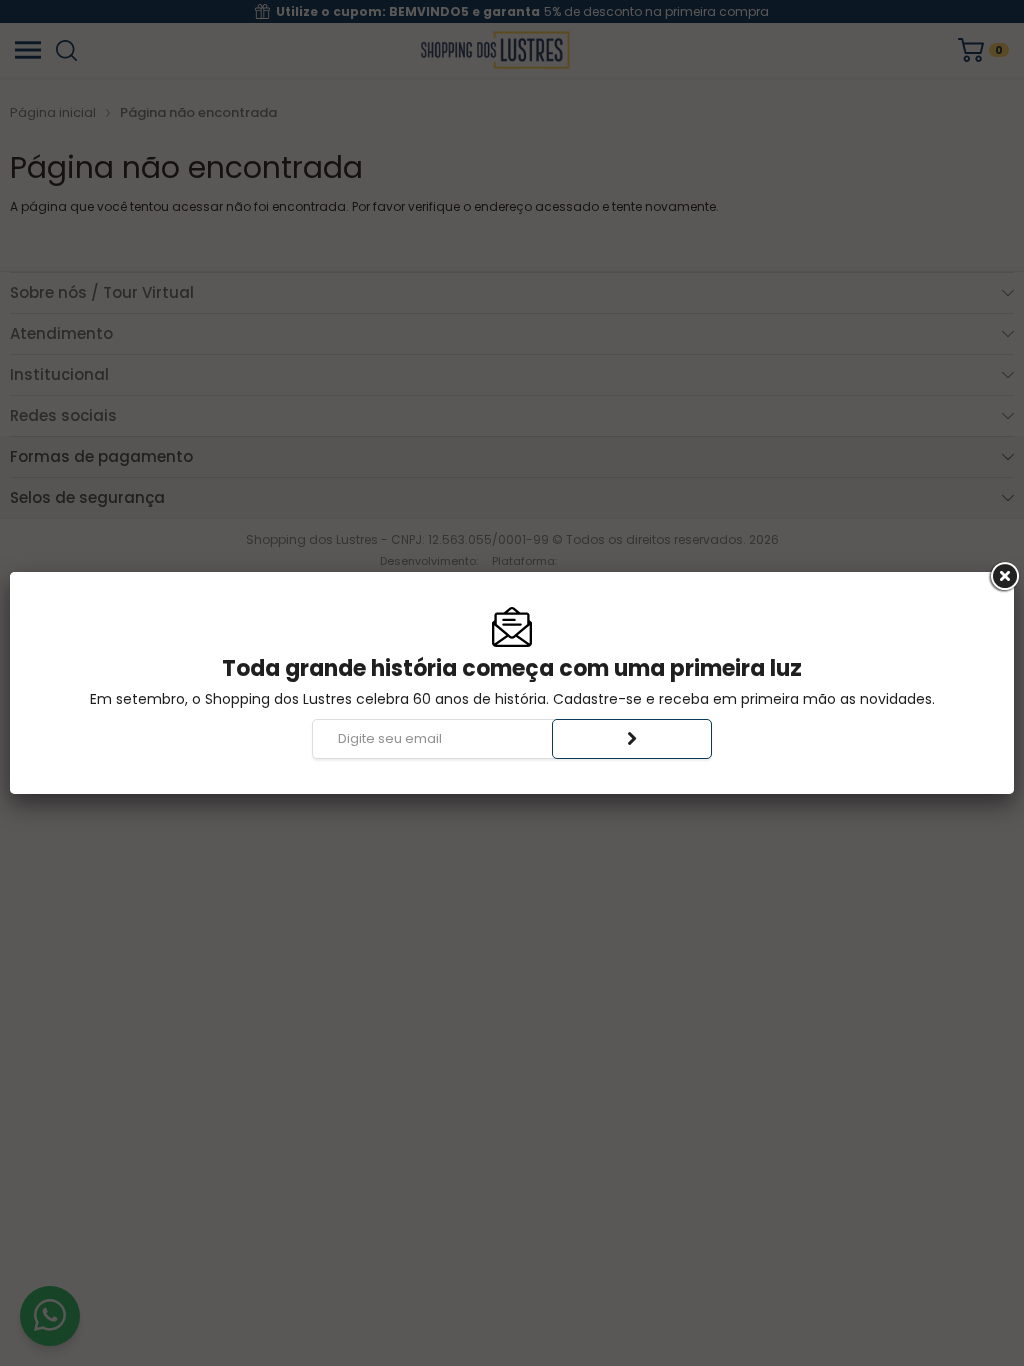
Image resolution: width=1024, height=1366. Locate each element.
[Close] (1003, 577)
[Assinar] (632, 739)
